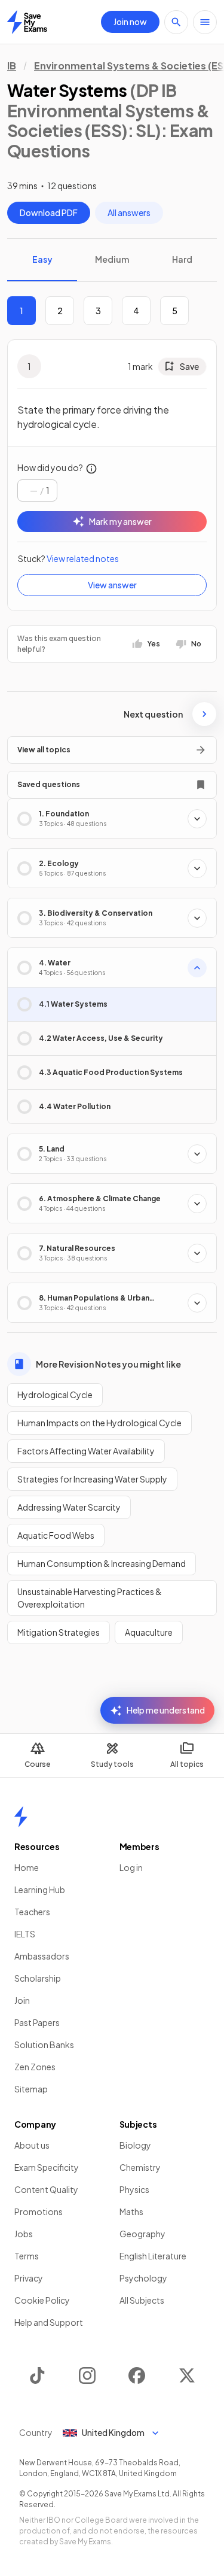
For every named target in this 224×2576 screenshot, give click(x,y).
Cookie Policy (42, 2300)
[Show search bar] (176, 22)
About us (32, 2145)
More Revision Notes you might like (108, 1364)
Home (27, 1867)
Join (22, 2000)
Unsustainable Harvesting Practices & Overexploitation (90, 1598)
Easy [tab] (42, 259)
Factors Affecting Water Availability (86, 1451)
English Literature (153, 2256)
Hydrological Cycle (55, 1395)
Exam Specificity (47, 2167)
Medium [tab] (112, 259)
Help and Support (49, 2322)
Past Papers (37, 2022)
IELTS (25, 1934)
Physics (134, 2189)
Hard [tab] (182, 259)
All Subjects (142, 2300)
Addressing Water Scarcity (69, 1507)
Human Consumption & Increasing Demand (102, 1563)
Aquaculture (149, 1632)
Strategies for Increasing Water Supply (92, 1479)
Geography (142, 2234)
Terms (27, 2256)
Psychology (143, 2278)
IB (12, 66)
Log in (131, 1867)
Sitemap (31, 2089)
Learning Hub (40, 1890)
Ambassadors (42, 1956)
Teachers (32, 1912)
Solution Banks (44, 2045)
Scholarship (38, 1978)
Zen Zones (35, 2067)
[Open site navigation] (205, 22)
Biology (135, 2145)
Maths (131, 2212)
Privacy (29, 2278)
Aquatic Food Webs (56, 1535)
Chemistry (140, 2167)
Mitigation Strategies (59, 1632)
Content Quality (46, 2189)
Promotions (39, 2212)
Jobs (24, 2234)
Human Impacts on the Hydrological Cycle (99, 1423)
